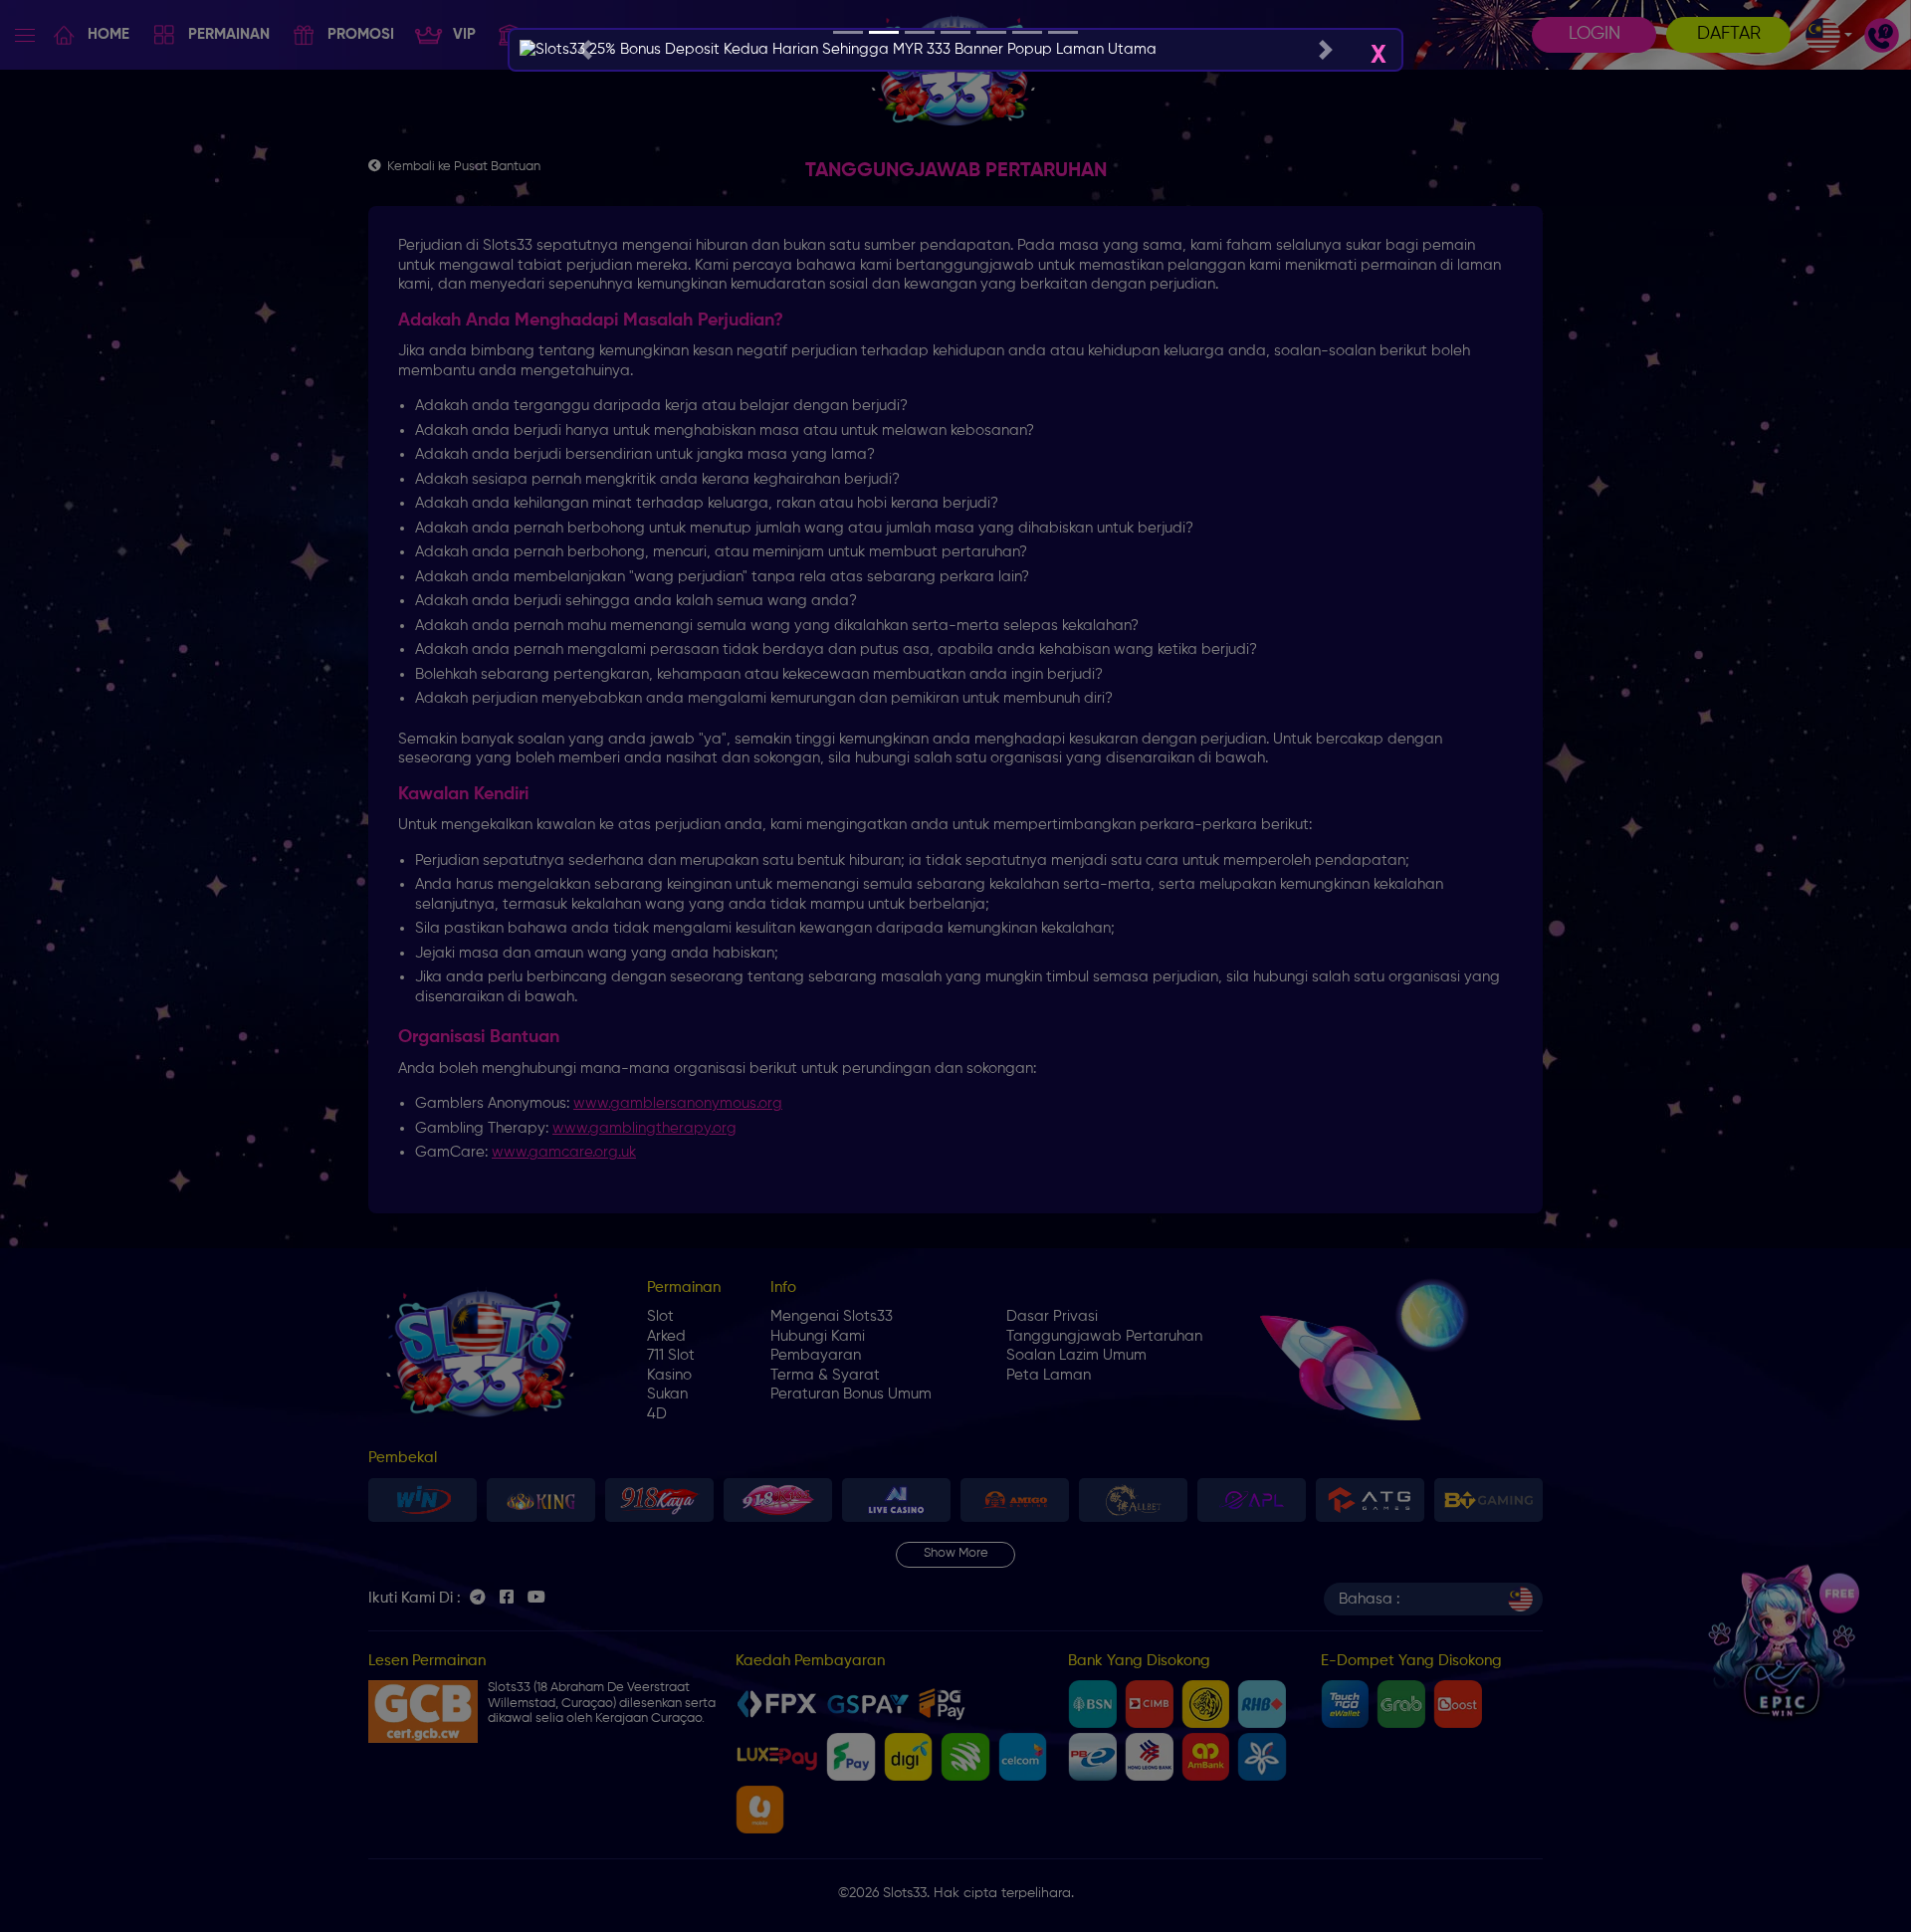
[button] (585, 50)
